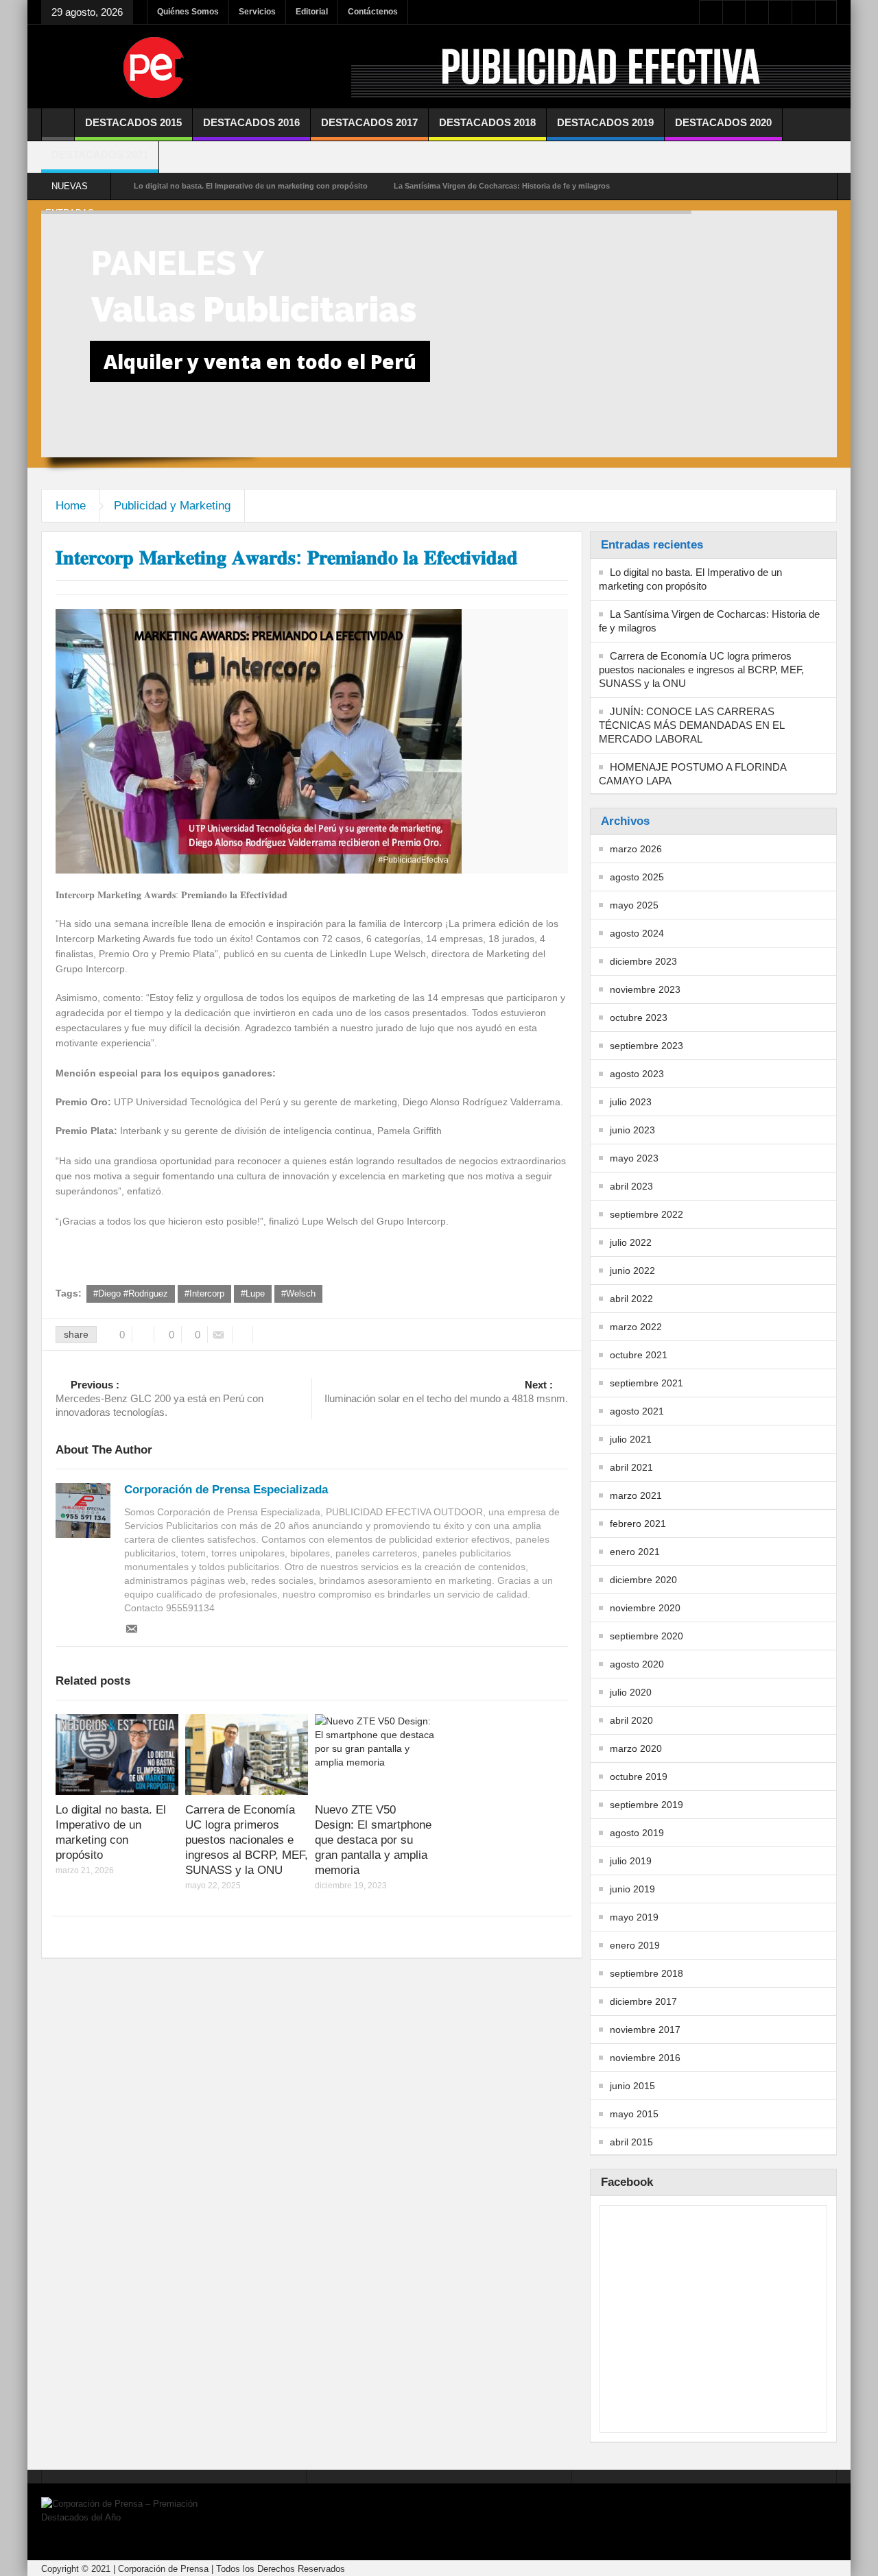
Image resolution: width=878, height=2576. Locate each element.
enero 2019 (635, 1945)
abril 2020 (631, 1720)
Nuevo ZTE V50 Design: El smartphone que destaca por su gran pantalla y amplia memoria (373, 1840)
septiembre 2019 (646, 1805)
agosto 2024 (637, 933)
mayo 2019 (634, 1917)
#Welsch (298, 1293)
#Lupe (253, 1293)
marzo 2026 (636, 849)
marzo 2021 (636, 1495)
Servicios (257, 12)
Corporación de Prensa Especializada (226, 1490)
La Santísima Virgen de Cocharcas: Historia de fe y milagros (502, 186)
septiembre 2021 (646, 1383)
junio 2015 (632, 2086)
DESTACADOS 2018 (487, 122)
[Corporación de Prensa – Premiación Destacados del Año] (154, 67)
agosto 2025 (637, 877)
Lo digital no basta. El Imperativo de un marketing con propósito (251, 186)
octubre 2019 (639, 1777)
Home (71, 506)
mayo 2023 (634, 1158)
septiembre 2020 (646, 1636)
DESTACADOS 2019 (605, 122)
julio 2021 (631, 1439)
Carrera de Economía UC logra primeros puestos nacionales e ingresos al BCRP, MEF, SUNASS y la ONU (247, 1840)
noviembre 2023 (645, 989)
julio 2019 (631, 1861)
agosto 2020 (637, 1664)
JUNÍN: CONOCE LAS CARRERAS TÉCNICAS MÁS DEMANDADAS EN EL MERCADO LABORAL (691, 725)
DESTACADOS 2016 (251, 122)
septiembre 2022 (646, 1214)
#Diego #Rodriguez (131, 1293)
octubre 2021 (639, 1355)
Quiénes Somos (188, 12)
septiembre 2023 (646, 1046)
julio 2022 (631, 1242)
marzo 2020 (636, 1748)
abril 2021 (631, 1467)
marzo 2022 (636, 1327)
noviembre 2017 (645, 2030)
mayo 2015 (634, 2114)
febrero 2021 (638, 1524)
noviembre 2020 (645, 1608)
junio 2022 (632, 1271)
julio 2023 (631, 1102)
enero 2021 (635, 1552)
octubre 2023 (639, 1018)
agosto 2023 (637, 1074)
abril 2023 (631, 1186)
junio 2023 (632, 1130)
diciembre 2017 (643, 2001)
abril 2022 (631, 1299)
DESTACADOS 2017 (369, 122)
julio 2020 (631, 1692)
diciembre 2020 (643, 1580)
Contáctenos (373, 12)
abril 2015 (631, 2142)
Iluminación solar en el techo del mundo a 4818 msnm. (446, 1392)
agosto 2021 (637, 1411)
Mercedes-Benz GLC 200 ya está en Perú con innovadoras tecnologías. (159, 1398)
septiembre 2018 (646, 1973)
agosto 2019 (637, 1833)
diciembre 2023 (643, 961)
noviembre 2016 (645, 2058)
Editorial (312, 12)
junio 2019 (632, 1889)
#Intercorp (204, 1293)
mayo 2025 (634, 905)
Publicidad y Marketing (172, 506)
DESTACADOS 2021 (100, 155)
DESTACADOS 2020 (723, 122)
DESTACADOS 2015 (133, 122)
